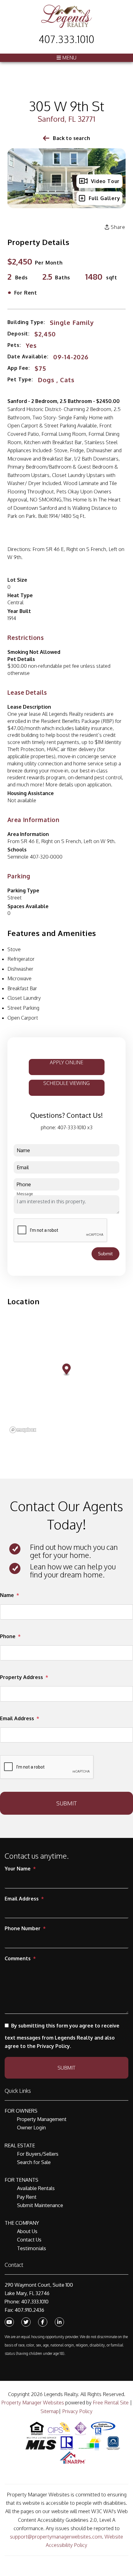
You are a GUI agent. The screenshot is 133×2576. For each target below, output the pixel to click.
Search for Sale (34, 2162)
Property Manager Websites (33, 2403)
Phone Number (23, 1928)
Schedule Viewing (66, 1083)
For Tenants (21, 2180)
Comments (18, 1958)
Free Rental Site (111, 2403)
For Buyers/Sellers (38, 2154)
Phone (8, 1636)
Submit (105, 1254)
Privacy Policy (77, 2411)
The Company (22, 2223)
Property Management (42, 2119)
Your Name (18, 1869)
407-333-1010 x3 (75, 1127)
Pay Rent (27, 2197)
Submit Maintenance (40, 2205)
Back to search (71, 138)
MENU (69, 58)
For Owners (21, 2111)
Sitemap (50, 2411)
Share (117, 227)
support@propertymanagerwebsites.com (56, 2537)
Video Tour (105, 181)
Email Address (17, 1718)
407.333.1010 (66, 39)
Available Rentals (36, 2188)
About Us (27, 2231)
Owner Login (31, 2128)
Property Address (21, 1677)
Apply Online (66, 1062)
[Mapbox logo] (23, 1430)
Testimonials (32, 2248)
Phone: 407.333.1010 (27, 2302)
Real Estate (20, 2145)
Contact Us (29, 2240)
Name (7, 1595)
